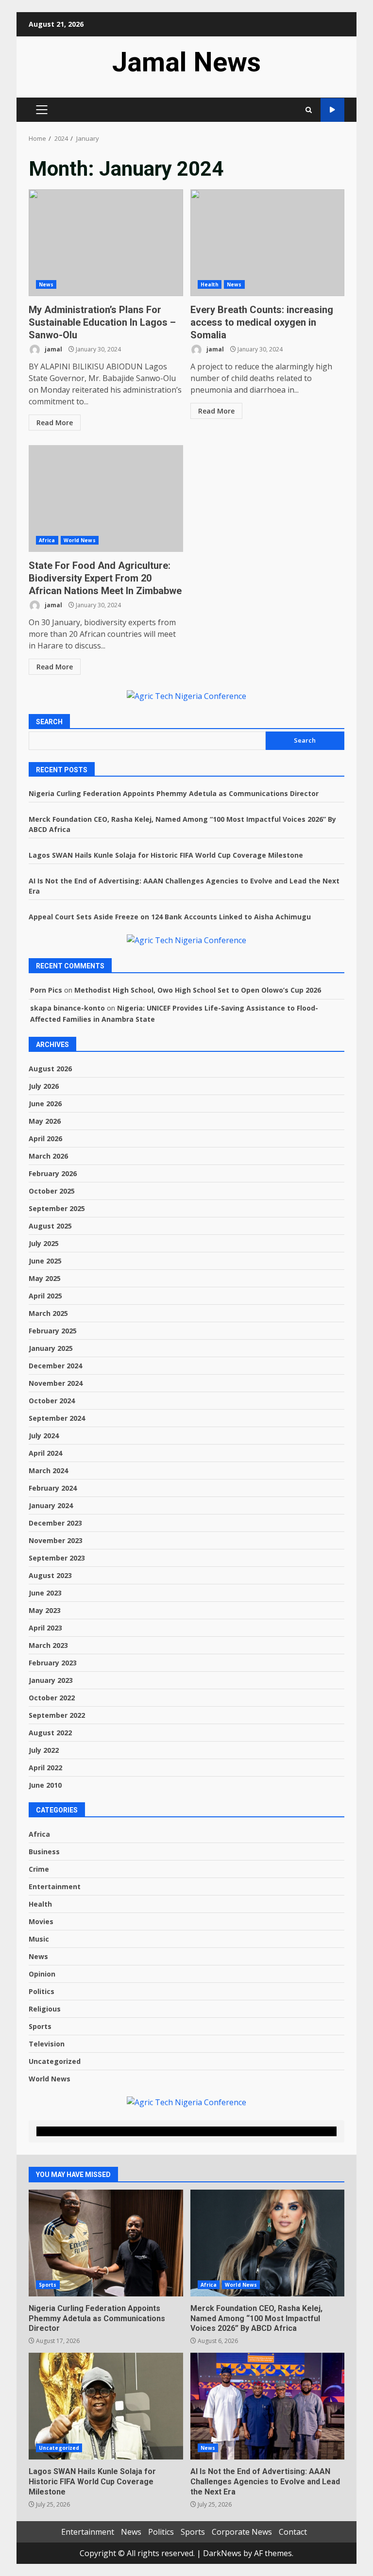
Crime (39, 1869)
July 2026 (44, 1086)
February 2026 (53, 1173)
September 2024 (57, 1418)
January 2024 (51, 1505)
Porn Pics (46, 990)
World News (80, 540)
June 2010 (45, 1785)
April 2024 (45, 1453)
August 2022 (50, 1733)
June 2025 (45, 1261)
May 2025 (45, 1278)
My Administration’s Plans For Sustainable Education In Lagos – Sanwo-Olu (106, 243)
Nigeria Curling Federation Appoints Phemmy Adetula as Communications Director (174, 793)
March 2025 (48, 1313)
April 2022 (45, 1768)
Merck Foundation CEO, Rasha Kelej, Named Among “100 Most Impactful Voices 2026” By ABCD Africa (268, 2243)
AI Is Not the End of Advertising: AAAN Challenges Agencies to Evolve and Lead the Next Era (268, 2406)
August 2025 (50, 1226)
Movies (41, 1921)
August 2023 (50, 1575)
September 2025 (57, 1208)
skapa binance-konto (68, 1008)
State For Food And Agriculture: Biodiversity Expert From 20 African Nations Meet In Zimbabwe (106, 499)
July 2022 (44, 1750)
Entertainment (55, 1886)
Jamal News (186, 62)
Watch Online (332, 110)
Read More (55, 423)
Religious (45, 2009)
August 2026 (50, 1069)
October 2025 (52, 1191)
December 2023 (55, 1523)
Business (44, 1852)
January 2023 (51, 1680)
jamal (53, 349)
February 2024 (53, 1488)
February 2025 (53, 1331)
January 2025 (51, 1348)
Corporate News (242, 2532)
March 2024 (48, 1471)
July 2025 (44, 1243)
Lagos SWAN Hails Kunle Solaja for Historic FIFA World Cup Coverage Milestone (166, 855)
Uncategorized (55, 2061)
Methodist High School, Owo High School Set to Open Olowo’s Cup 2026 (198, 990)
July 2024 (44, 1436)
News (46, 284)
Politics (42, 1991)
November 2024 (56, 1383)
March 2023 (48, 1645)
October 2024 (52, 1401)
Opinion (42, 1974)
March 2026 (48, 1156)
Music (39, 1939)
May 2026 (45, 1121)
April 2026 (45, 1138)
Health (210, 284)
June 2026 (45, 1104)
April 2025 (45, 1296)
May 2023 (45, 1610)
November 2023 (56, 1540)
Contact (293, 2532)
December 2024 (55, 1366)
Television (47, 2044)
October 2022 (52, 1698)
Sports (40, 2026)
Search (49, 722)
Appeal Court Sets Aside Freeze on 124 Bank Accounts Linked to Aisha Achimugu (170, 917)
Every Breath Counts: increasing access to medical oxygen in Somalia (268, 243)
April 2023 (45, 1628)
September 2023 (57, 1558)
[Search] (309, 110)
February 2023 (53, 1663)
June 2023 (45, 1593)
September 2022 (57, 1715)
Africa (47, 540)
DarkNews (222, 2553)
